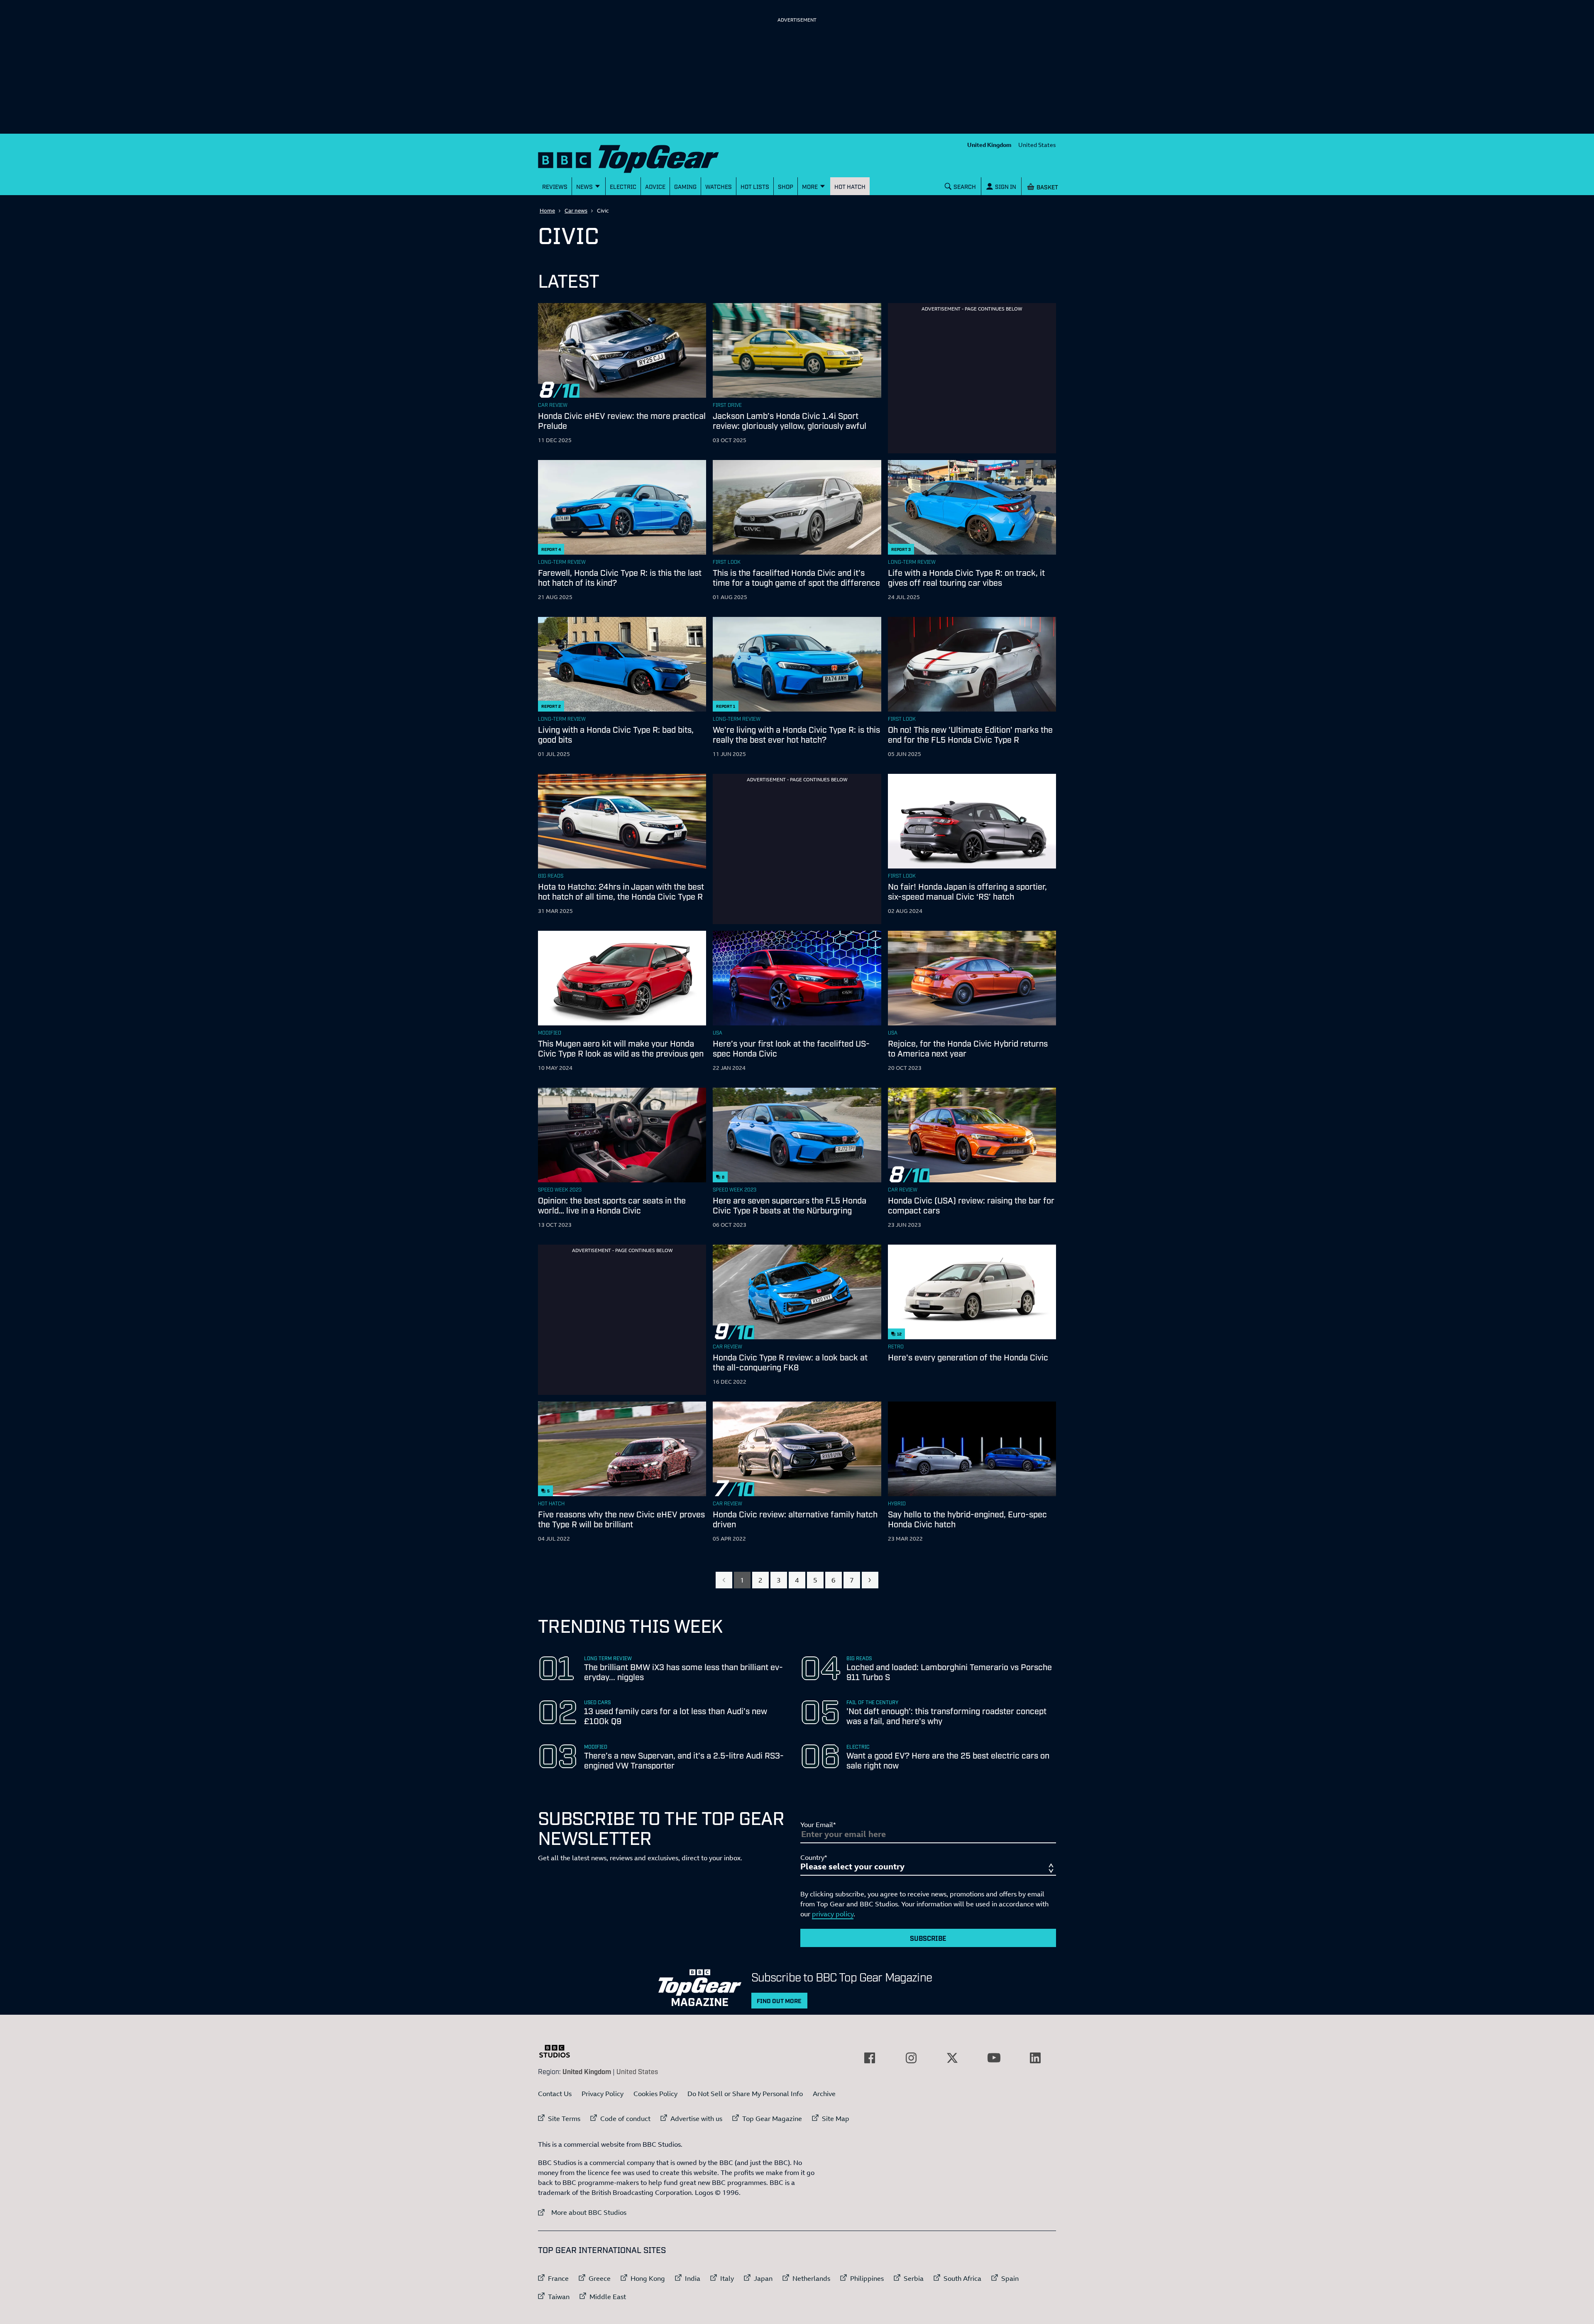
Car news (576, 210)
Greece (600, 2278)
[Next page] (870, 1580)
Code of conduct (625, 2119)
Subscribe (928, 1938)
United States (1037, 145)
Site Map (836, 2119)
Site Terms (564, 2119)
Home (547, 210)
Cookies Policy (655, 2094)
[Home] (639, 157)
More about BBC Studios (582, 2212)
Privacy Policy (603, 2094)
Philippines (867, 2278)
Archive (824, 2094)
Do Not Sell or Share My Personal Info (745, 2094)
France (558, 2278)
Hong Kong (648, 2278)
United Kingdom (989, 145)
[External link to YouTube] (994, 2058)
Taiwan (559, 2297)
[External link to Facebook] (870, 2058)
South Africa (962, 2278)
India (693, 2278)
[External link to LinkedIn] (1035, 2058)
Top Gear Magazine (772, 2119)
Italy (727, 2278)
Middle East (608, 2297)
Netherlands (811, 2278)
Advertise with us (696, 2119)
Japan (763, 2278)
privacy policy (833, 1914)
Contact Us (555, 2094)
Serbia (914, 2278)
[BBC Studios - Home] (559, 2051)
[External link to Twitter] (952, 2058)
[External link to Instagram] (911, 2058)
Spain (1010, 2278)
